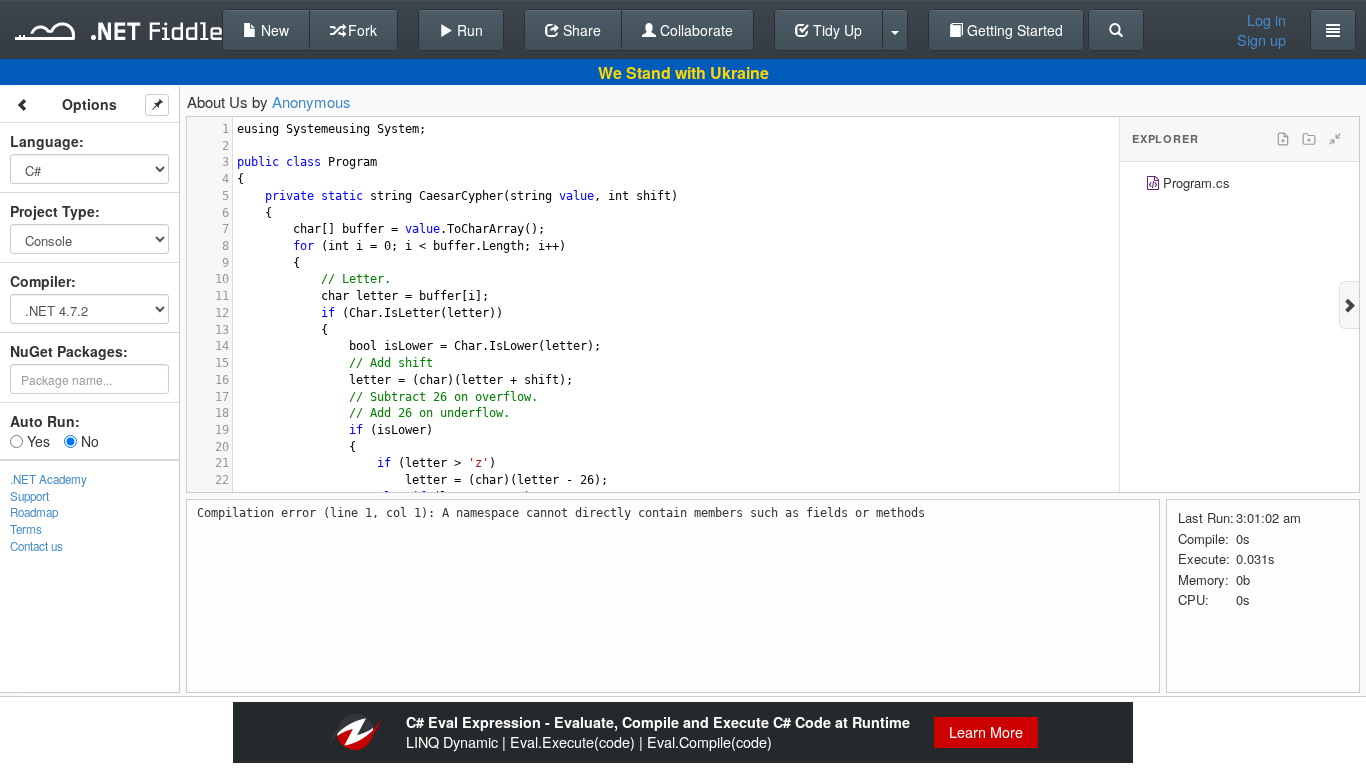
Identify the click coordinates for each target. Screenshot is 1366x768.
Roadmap (34, 512)
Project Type (52, 211)
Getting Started (1013, 30)
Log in (1266, 20)
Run (468, 30)
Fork (360, 30)
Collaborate (694, 30)
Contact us (36, 546)
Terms (26, 529)
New (273, 30)
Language (44, 141)
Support (29, 496)
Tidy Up (835, 30)
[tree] (1239, 185)
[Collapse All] (1335, 139)
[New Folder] (1309, 139)
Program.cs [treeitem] (1196, 182)
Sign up (1261, 40)
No (88, 441)
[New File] (1283, 139)
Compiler (40, 281)
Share (580, 30)
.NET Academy (48, 479)
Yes (36, 441)
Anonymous (311, 101)
